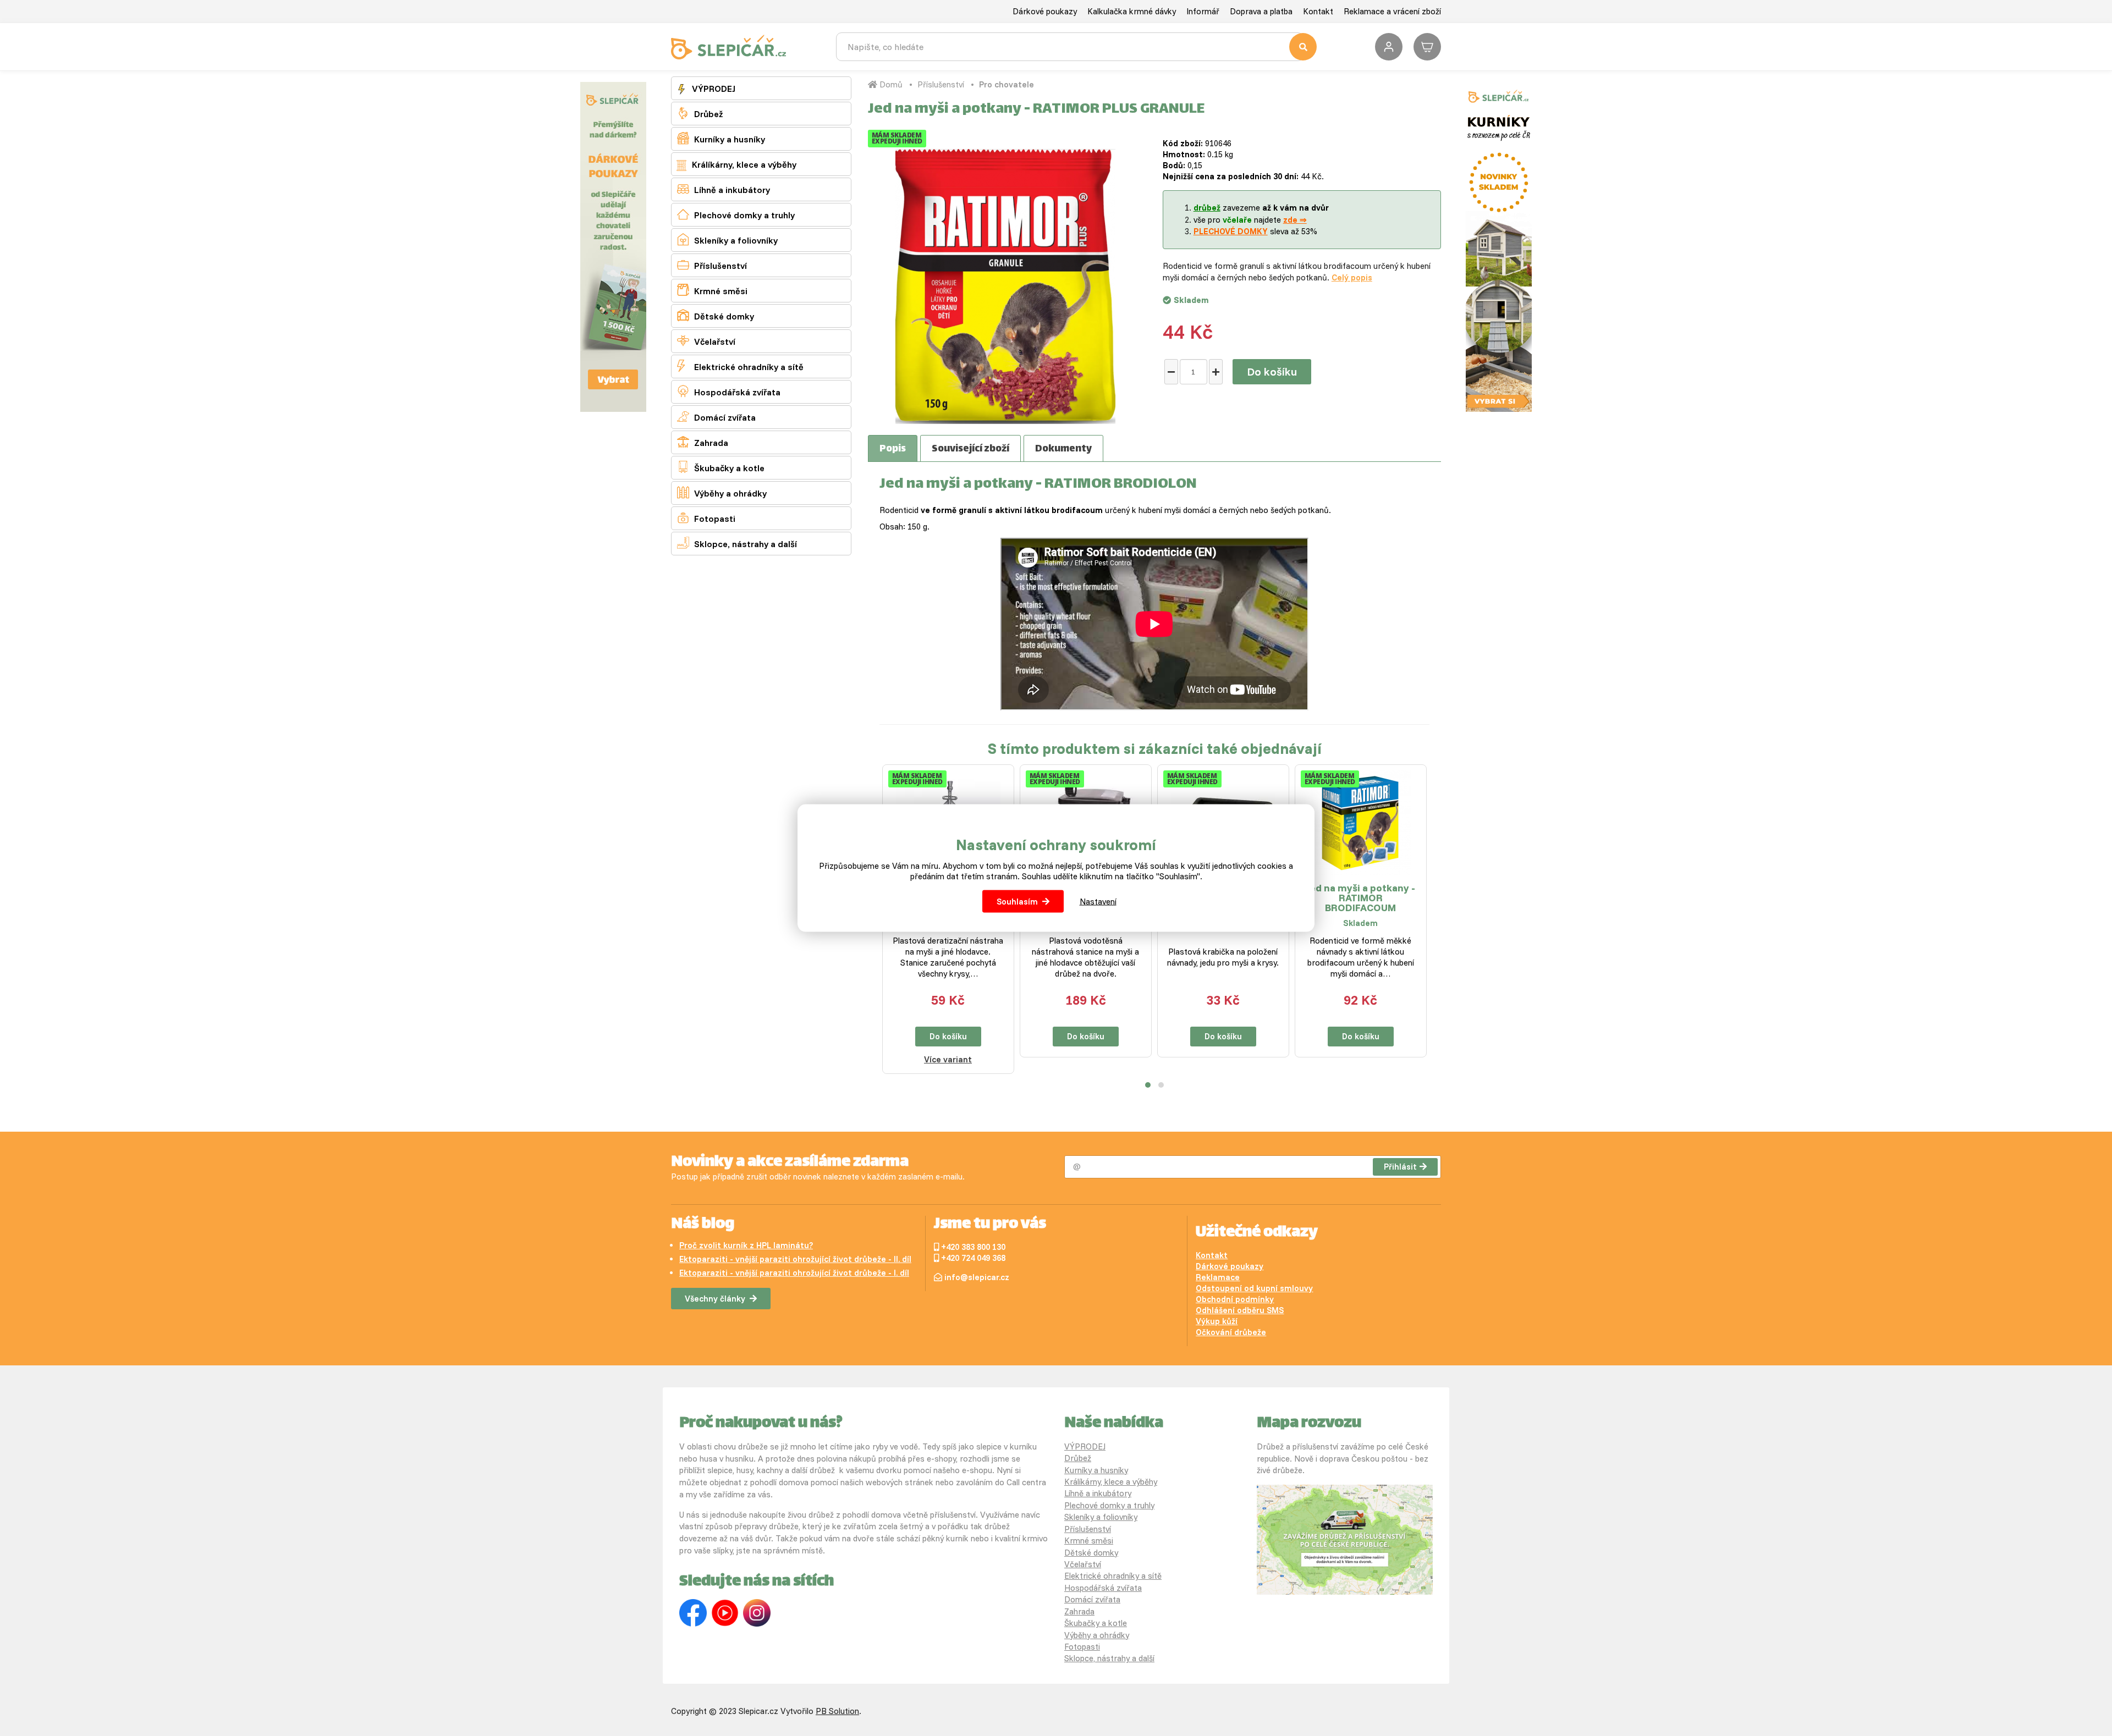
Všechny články (715, 1299)
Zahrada (703, 442)
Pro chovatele (1007, 84)
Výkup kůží (1217, 1321)
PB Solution (837, 1711)
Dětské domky (716, 315)
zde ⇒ (1295, 220)
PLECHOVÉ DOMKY (1231, 231)
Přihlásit (1400, 1167)
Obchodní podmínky (1235, 1299)
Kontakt (1318, 11)
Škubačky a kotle (721, 467)
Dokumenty (1063, 449)
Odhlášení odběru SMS (1240, 1310)
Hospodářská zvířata (729, 391)
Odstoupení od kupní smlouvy (1254, 1288)
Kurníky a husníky (721, 138)
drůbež (1207, 208)
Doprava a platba (1261, 11)
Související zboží (970, 449)
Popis (893, 449)
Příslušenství (712, 265)
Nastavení (1098, 902)
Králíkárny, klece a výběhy (743, 164)
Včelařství (706, 341)
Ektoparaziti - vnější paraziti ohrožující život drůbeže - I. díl (794, 1273)
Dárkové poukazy (1045, 11)
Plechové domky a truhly (736, 214)
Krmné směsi (712, 290)
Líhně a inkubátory (724, 189)
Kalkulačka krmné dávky (1132, 11)
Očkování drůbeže (1231, 1332)
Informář (1203, 11)
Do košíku (1272, 371)
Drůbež (700, 113)
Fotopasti (706, 518)
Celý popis (1352, 277)
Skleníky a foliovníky (727, 239)
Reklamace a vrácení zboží (1392, 11)
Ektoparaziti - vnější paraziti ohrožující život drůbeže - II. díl (795, 1259)
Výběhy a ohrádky (722, 492)
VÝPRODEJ (713, 89)
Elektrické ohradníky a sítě (740, 366)
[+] (1216, 372)
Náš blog (703, 1225)
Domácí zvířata (716, 417)
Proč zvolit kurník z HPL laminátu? (746, 1245)
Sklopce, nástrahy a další (737, 543)
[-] (1171, 372)
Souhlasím (1017, 902)
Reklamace (1218, 1277)
